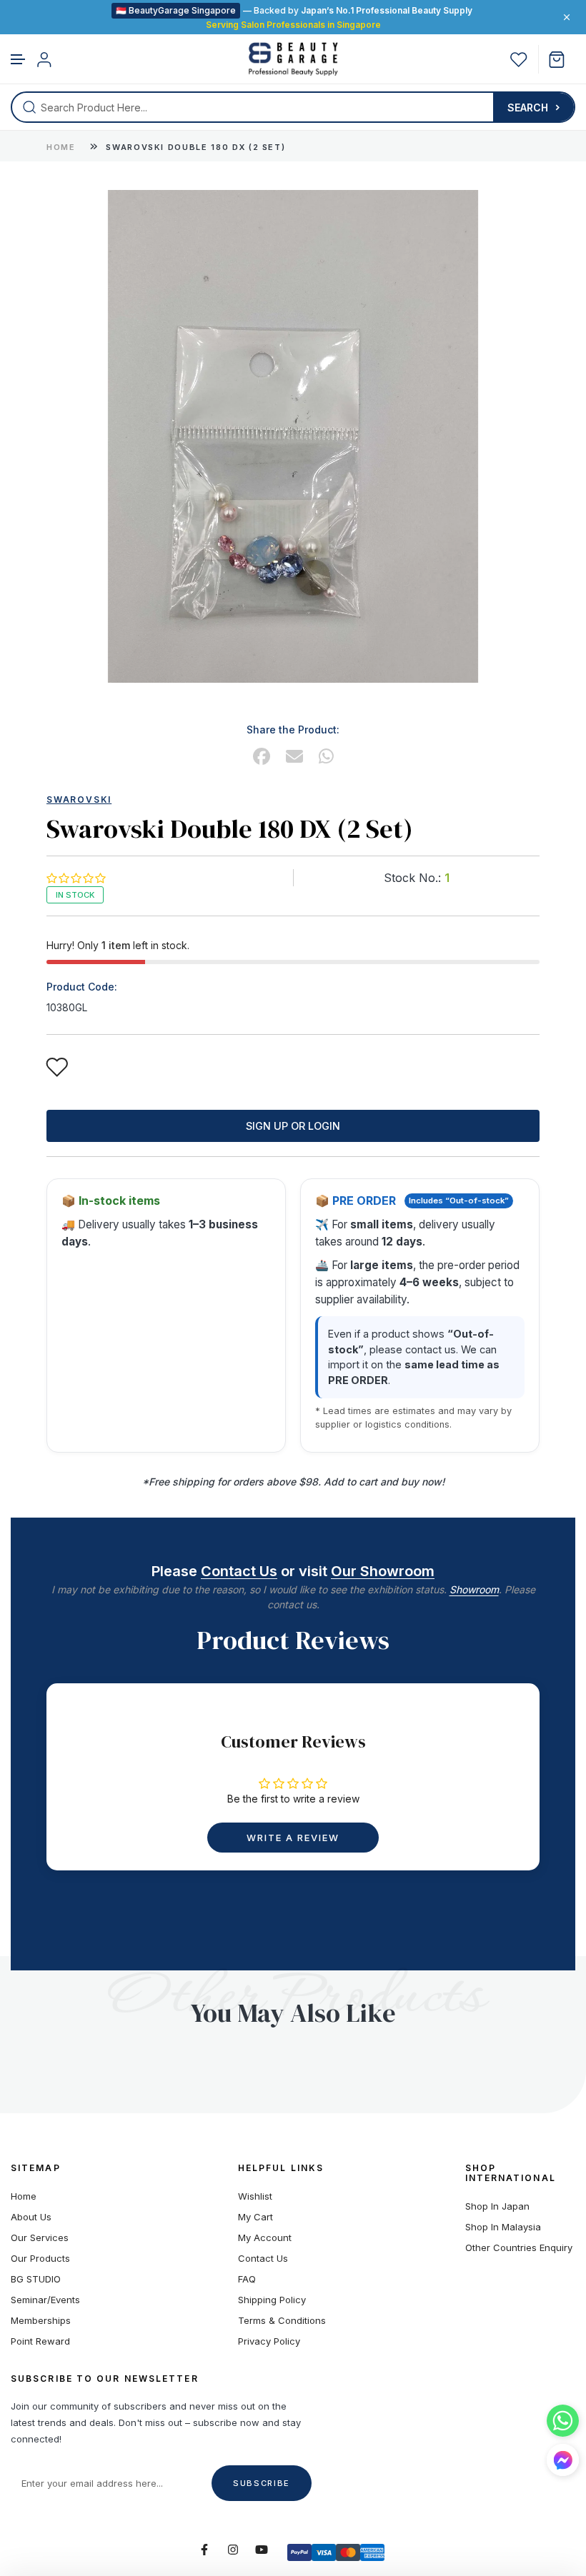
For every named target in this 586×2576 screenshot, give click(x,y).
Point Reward (40, 2341)
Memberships (41, 2321)
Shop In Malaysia (503, 2227)
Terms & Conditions (282, 2321)
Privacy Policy (269, 2341)
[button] (19, 60)
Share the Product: (293, 730)
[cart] (562, 60)
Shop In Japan (497, 2206)
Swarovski (79, 800)
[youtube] (262, 2550)
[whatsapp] (326, 757)
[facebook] (262, 757)
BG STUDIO (36, 2279)
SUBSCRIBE (262, 2483)
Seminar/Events (45, 2300)
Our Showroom (383, 1571)
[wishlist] (519, 60)
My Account (265, 2238)
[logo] (293, 59)
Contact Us (239, 1571)
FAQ (247, 2279)
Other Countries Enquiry (519, 2248)
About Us (31, 2217)
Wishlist (255, 2196)
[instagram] (233, 2550)
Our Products (40, 2259)
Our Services (40, 2238)
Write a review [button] (293, 1838)
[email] (294, 757)
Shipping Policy (272, 2300)
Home (61, 147)
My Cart (255, 2217)
